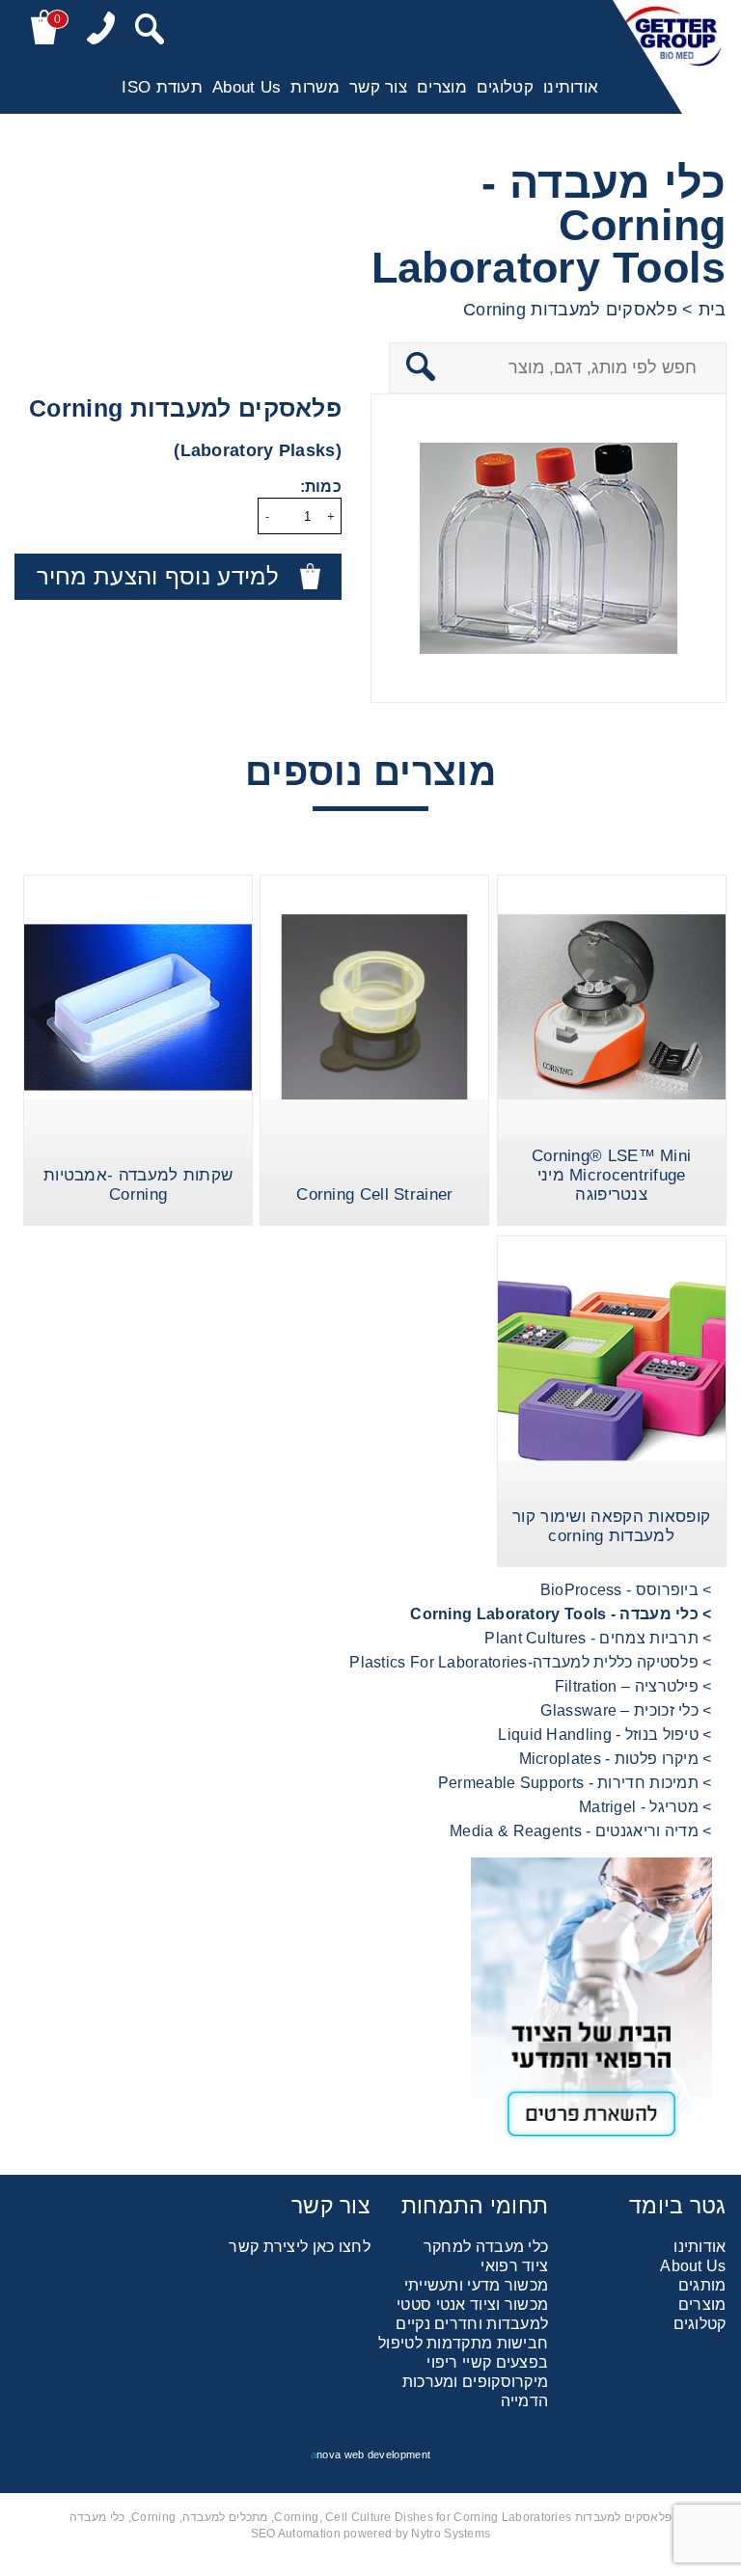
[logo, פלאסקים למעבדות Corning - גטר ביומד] (670, 57)
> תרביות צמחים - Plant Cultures (598, 1638)
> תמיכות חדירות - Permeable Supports (575, 1783)
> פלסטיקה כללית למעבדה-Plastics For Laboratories (530, 1662)
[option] (549, 548)
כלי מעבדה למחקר (486, 2247)
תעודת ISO (162, 87)
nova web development (370, 2454)
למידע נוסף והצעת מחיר (158, 576)
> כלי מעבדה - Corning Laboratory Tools (561, 1614)
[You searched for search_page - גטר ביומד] (150, 31)
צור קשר (378, 87)
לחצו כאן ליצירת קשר (300, 2247)
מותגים (702, 2285)
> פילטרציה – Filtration (633, 1686)
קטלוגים (505, 87)
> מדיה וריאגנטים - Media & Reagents (581, 1831)
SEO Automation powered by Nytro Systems (371, 2534)
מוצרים (442, 87)
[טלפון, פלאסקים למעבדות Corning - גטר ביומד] (101, 30)
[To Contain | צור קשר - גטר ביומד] (370, 2007)
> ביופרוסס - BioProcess (626, 1590)
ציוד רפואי (514, 2266)
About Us (247, 87)
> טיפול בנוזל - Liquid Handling (604, 1735)
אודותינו (571, 87)
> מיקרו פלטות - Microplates (616, 1759)
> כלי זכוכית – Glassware (626, 1710)
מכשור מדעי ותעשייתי (477, 2285)
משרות (315, 87)
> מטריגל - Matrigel (645, 1807)
